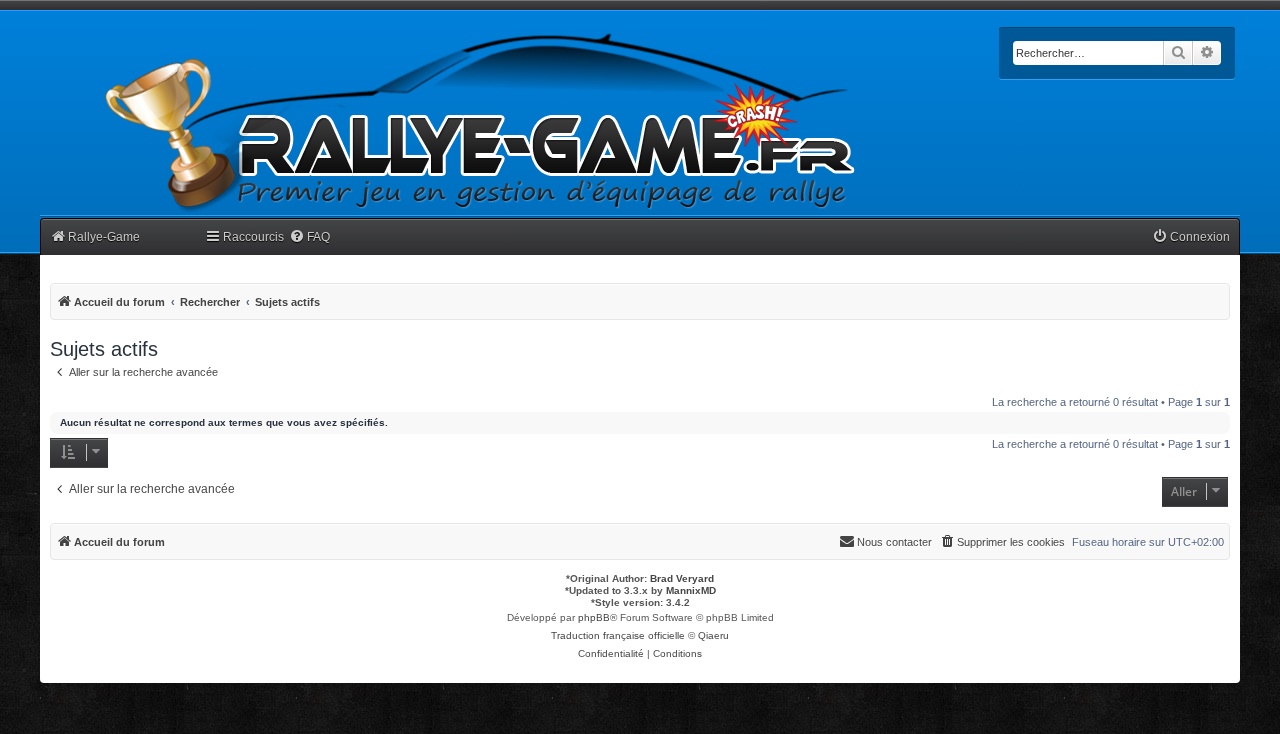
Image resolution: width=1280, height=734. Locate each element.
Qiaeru (713, 635)
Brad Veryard (682, 578)
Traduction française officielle (618, 635)
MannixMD (691, 590)
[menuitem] (309, 237)
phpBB (594, 617)
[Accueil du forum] (481, 122)
